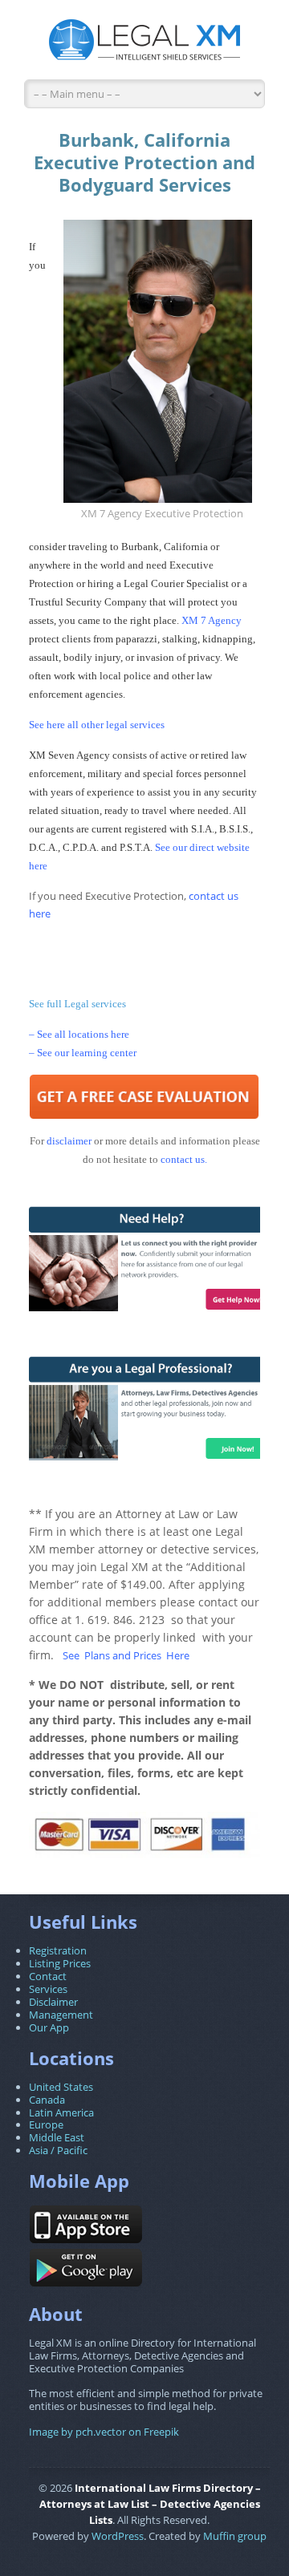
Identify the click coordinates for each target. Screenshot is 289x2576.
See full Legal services (77, 1004)
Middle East (57, 2137)
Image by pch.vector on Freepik (104, 2432)
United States (61, 2087)
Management (61, 2015)
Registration (58, 1950)
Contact (48, 1976)
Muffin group (235, 2536)
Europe (46, 2124)
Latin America (61, 2112)
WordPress (118, 2536)
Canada (47, 2100)
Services (48, 1989)
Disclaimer (53, 2002)
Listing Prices (60, 1963)
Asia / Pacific (58, 2150)
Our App (49, 2027)
